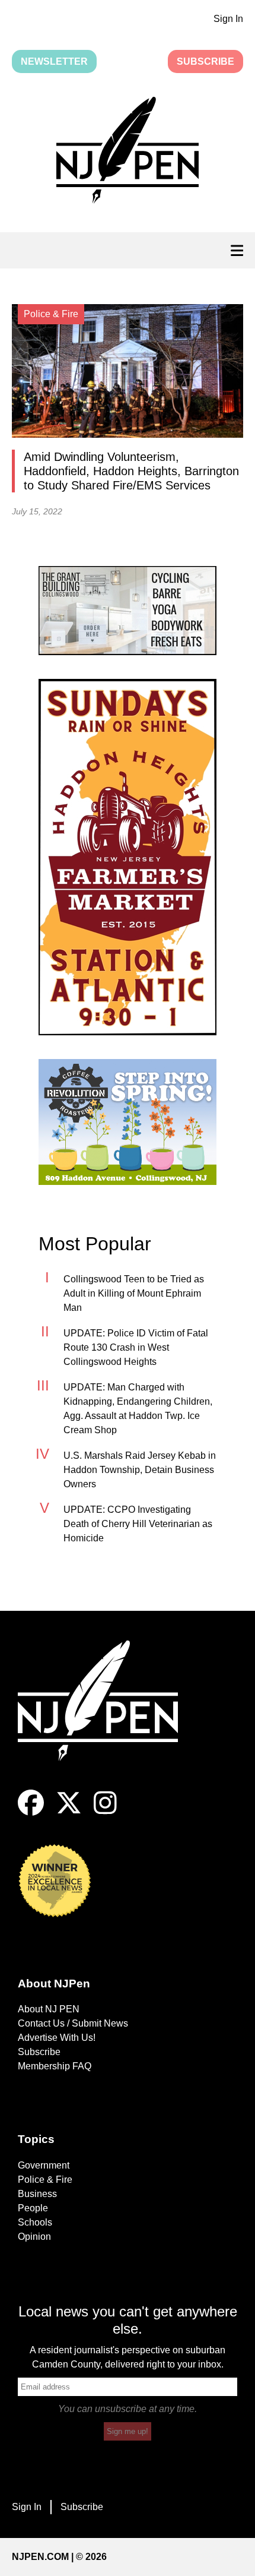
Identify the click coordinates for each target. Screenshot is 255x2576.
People (33, 2208)
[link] (128, 611)
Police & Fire (45, 2180)
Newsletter (54, 61)
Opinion (34, 2237)
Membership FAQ (55, 2066)
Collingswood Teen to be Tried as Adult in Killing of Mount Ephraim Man (134, 1293)
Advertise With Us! (57, 2038)
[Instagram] (105, 1812)
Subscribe (205, 61)
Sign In (228, 19)
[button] (128, 153)
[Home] (107, 1715)
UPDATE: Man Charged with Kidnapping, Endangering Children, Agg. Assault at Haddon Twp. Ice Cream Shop (138, 1409)
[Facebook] (31, 1812)
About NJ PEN (49, 2009)
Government (44, 2165)
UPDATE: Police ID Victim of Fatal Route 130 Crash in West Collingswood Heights (136, 1347)
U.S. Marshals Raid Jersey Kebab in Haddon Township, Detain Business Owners (140, 1470)
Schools (35, 2222)
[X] (69, 1812)
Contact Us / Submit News (73, 2023)
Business (37, 2194)
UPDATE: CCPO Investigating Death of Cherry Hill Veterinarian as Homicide (138, 1524)
